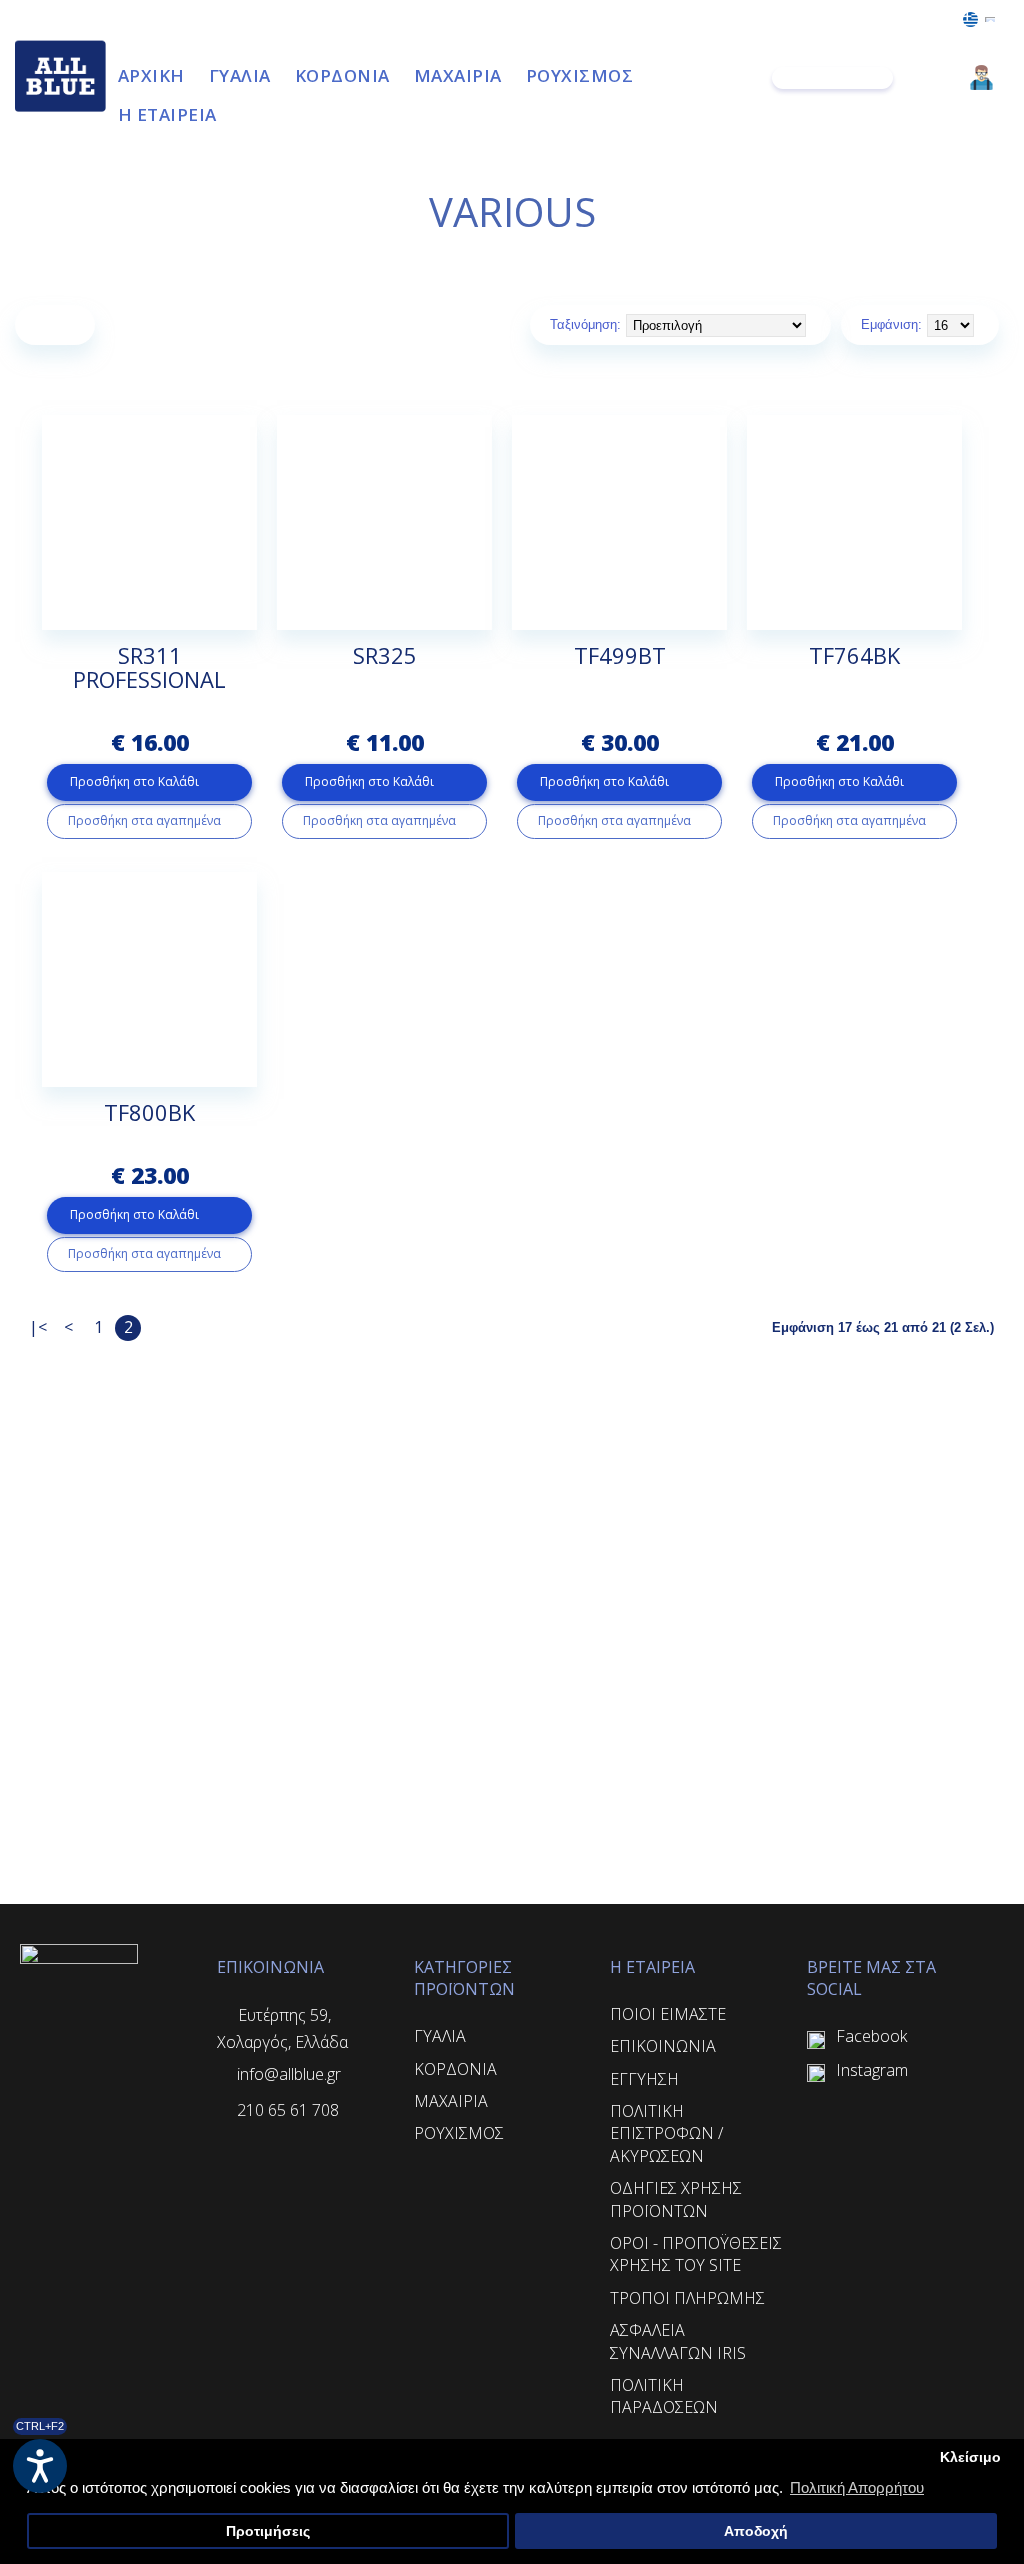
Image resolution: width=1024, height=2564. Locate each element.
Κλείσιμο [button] (970, 2457)
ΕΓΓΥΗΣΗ (644, 2079)
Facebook (871, 2036)
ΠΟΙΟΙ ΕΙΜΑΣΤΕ (668, 2014)
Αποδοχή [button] (756, 2531)
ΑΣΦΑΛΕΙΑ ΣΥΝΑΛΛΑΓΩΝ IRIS (678, 2341)
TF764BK (854, 655)
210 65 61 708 (288, 2110)
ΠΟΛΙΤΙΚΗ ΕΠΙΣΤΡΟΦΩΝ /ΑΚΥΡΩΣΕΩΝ (666, 2133)
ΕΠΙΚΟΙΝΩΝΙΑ (663, 2046)
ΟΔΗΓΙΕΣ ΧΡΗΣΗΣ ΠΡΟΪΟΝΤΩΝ (676, 2199)
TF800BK (149, 1112)
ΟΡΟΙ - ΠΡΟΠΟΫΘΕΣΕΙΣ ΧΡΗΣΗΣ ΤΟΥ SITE (696, 2254)
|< (38, 1327)
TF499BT (620, 655)
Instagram (872, 2070)
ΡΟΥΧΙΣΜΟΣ (459, 2133)
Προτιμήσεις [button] (268, 2531)
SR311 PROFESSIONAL (149, 667)
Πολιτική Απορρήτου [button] (857, 2487)
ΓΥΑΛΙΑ (440, 2036)
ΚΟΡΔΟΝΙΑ (455, 2069)
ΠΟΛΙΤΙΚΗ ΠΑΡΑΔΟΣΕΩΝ (664, 2396)
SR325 (385, 655)
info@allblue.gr (289, 2074)
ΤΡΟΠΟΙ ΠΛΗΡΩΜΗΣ (687, 2298)
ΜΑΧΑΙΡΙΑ (451, 2101)
